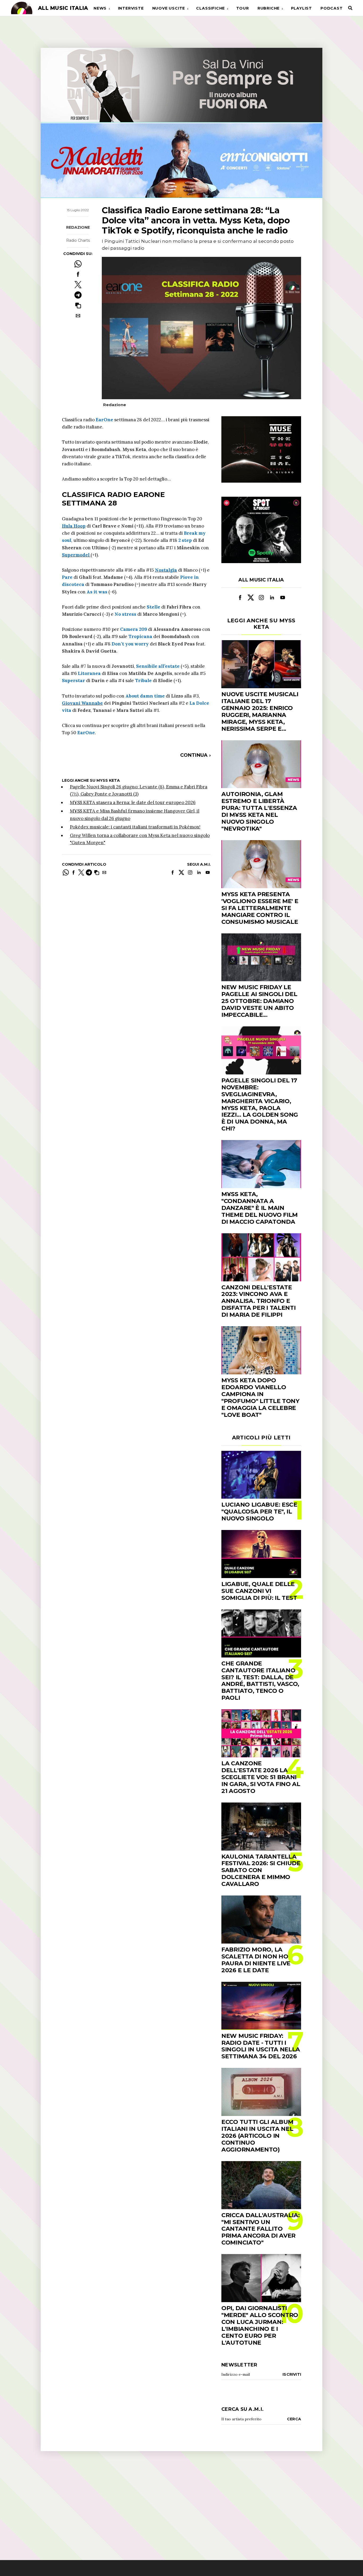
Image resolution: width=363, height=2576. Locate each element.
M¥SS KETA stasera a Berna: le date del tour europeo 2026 (133, 802)
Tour (243, 8)
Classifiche (210, 8)
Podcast (332, 8)
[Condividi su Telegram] (78, 295)
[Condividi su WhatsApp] (78, 264)
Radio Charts (78, 240)
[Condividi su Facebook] (78, 274)
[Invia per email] (78, 316)
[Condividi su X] (78, 285)
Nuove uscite (169, 8)
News (100, 8)
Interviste (131, 8)
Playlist (301, 8)
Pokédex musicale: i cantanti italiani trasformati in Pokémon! (135, 827)
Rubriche (269, 8)
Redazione (78, 227)
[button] (78, 305)
